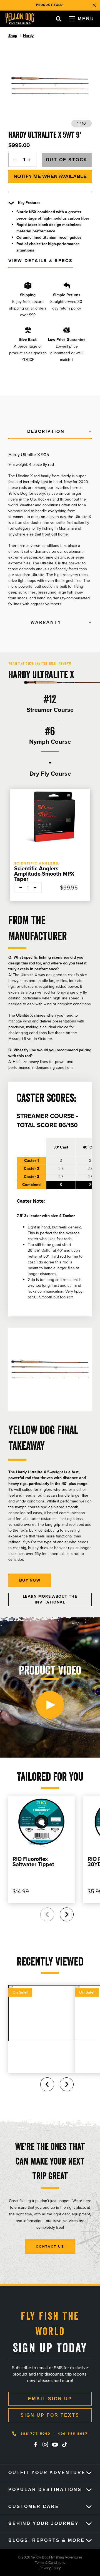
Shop (13, 36)
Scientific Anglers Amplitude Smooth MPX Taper (44, 874)
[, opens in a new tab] (36, 2444)
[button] (50, 432)
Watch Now (80, 5)
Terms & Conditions (32, 2563)
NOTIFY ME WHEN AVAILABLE (50, 176)
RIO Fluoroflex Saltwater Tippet (33, 1862)
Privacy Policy (30, 2568)
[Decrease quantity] (14, 160)
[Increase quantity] (31, 160)
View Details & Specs (41, 261)
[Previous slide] (47, 1914)
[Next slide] (67, 1914)
